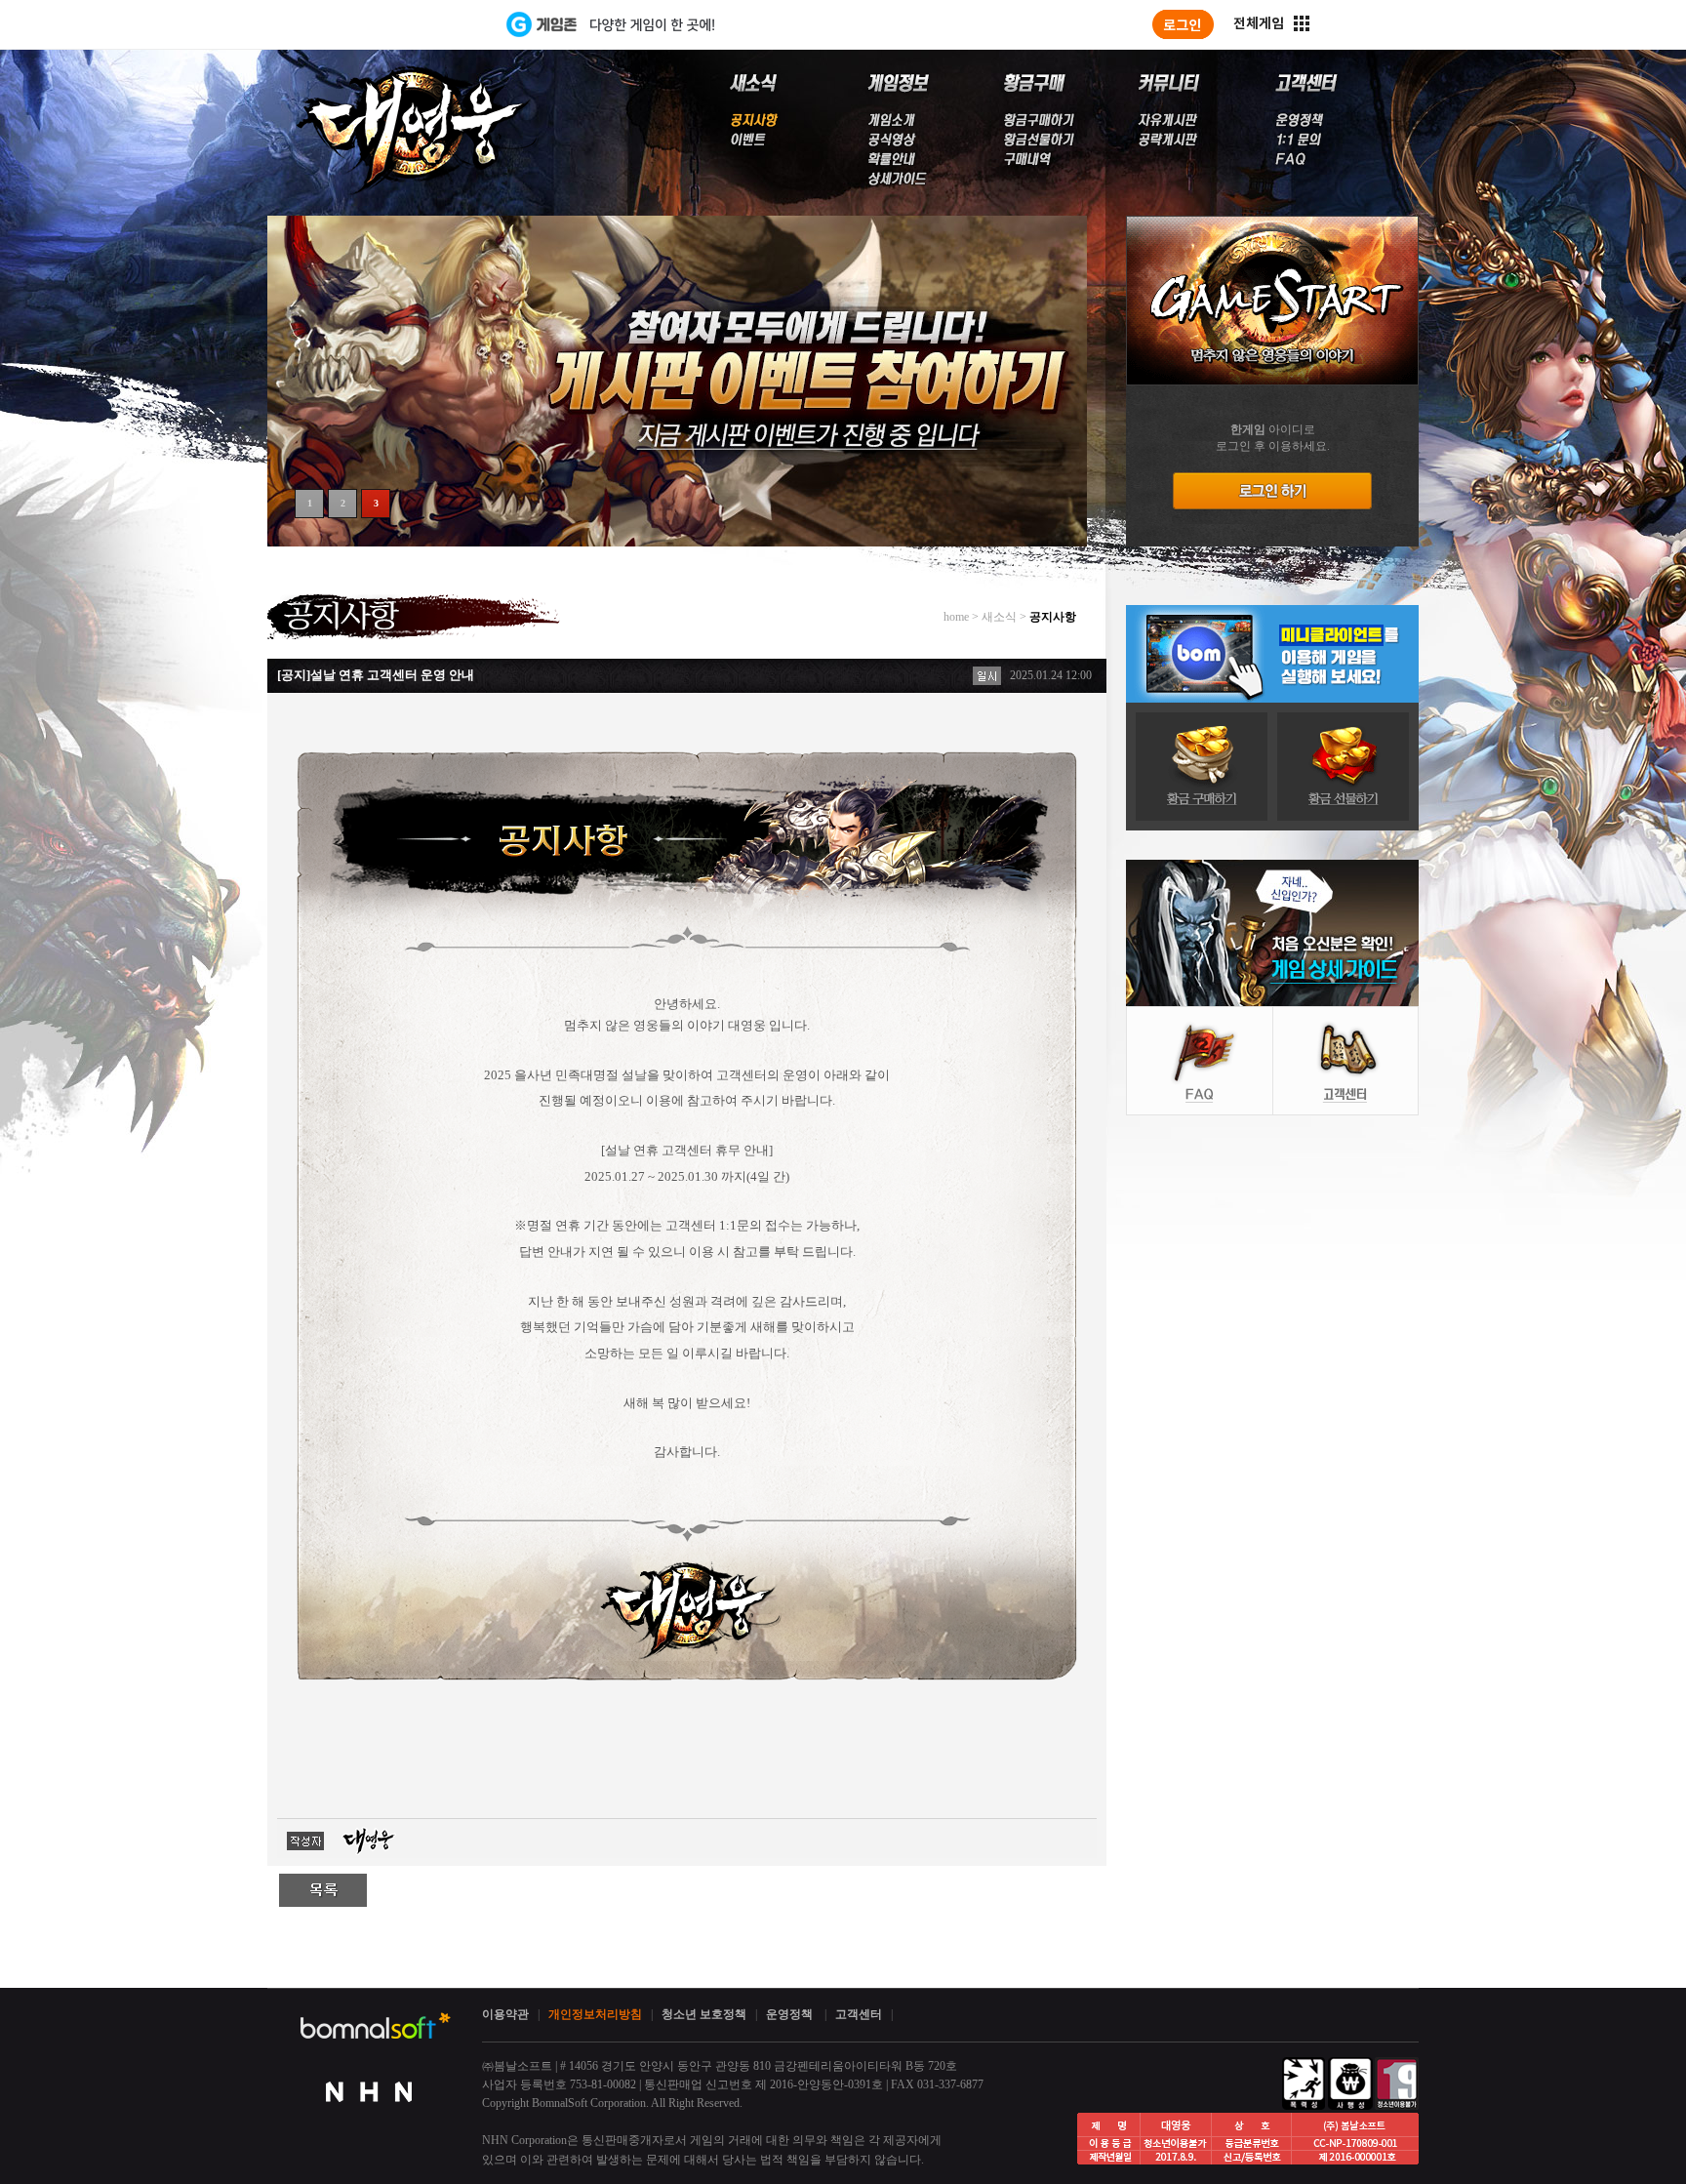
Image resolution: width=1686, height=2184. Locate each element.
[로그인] (1183, 24)
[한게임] (426, 24)
